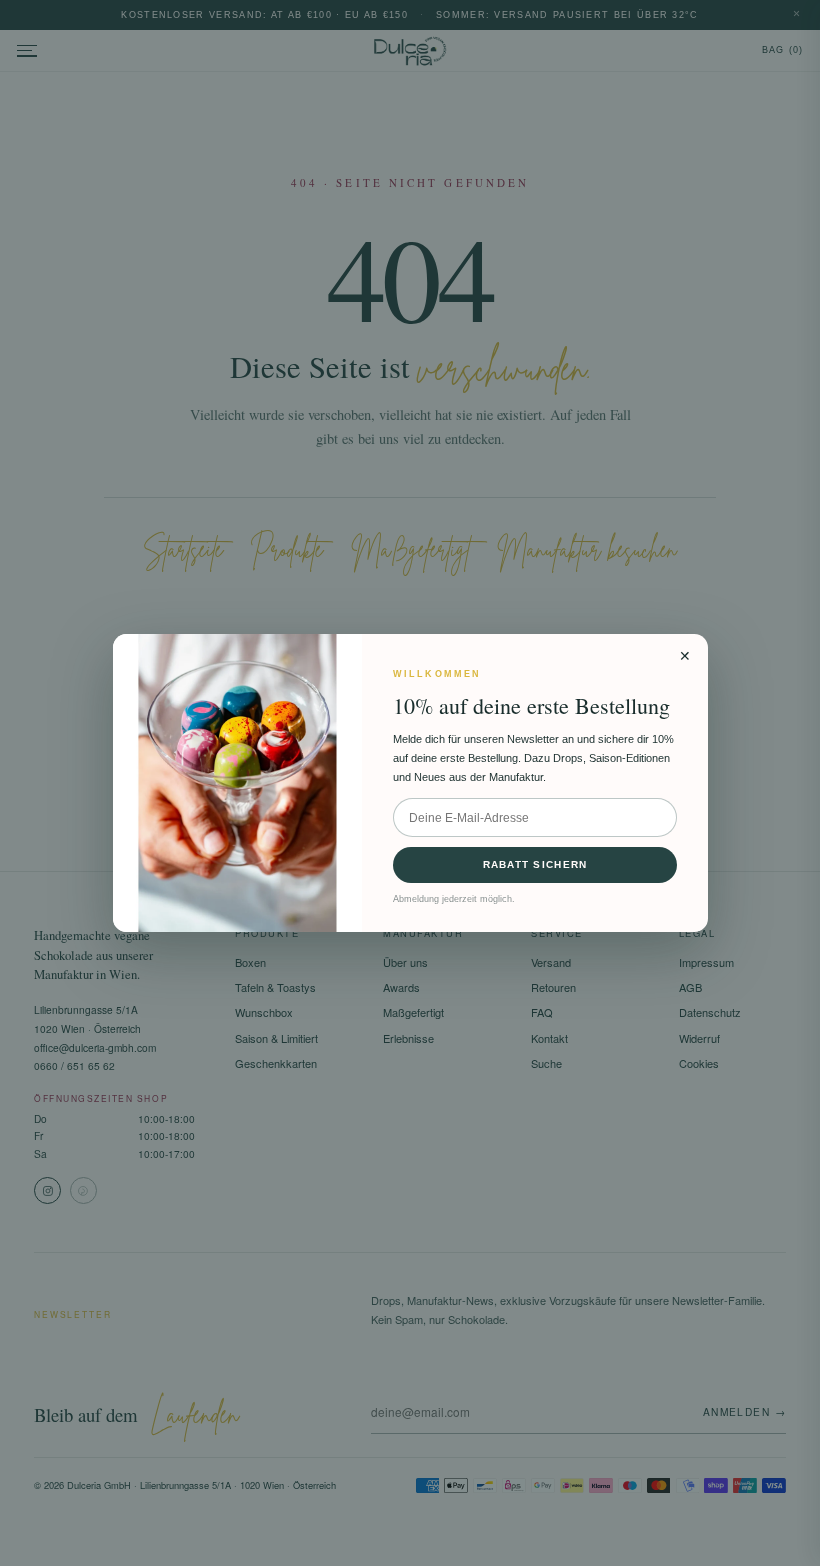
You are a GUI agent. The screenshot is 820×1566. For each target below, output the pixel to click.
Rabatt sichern (535, 864)
